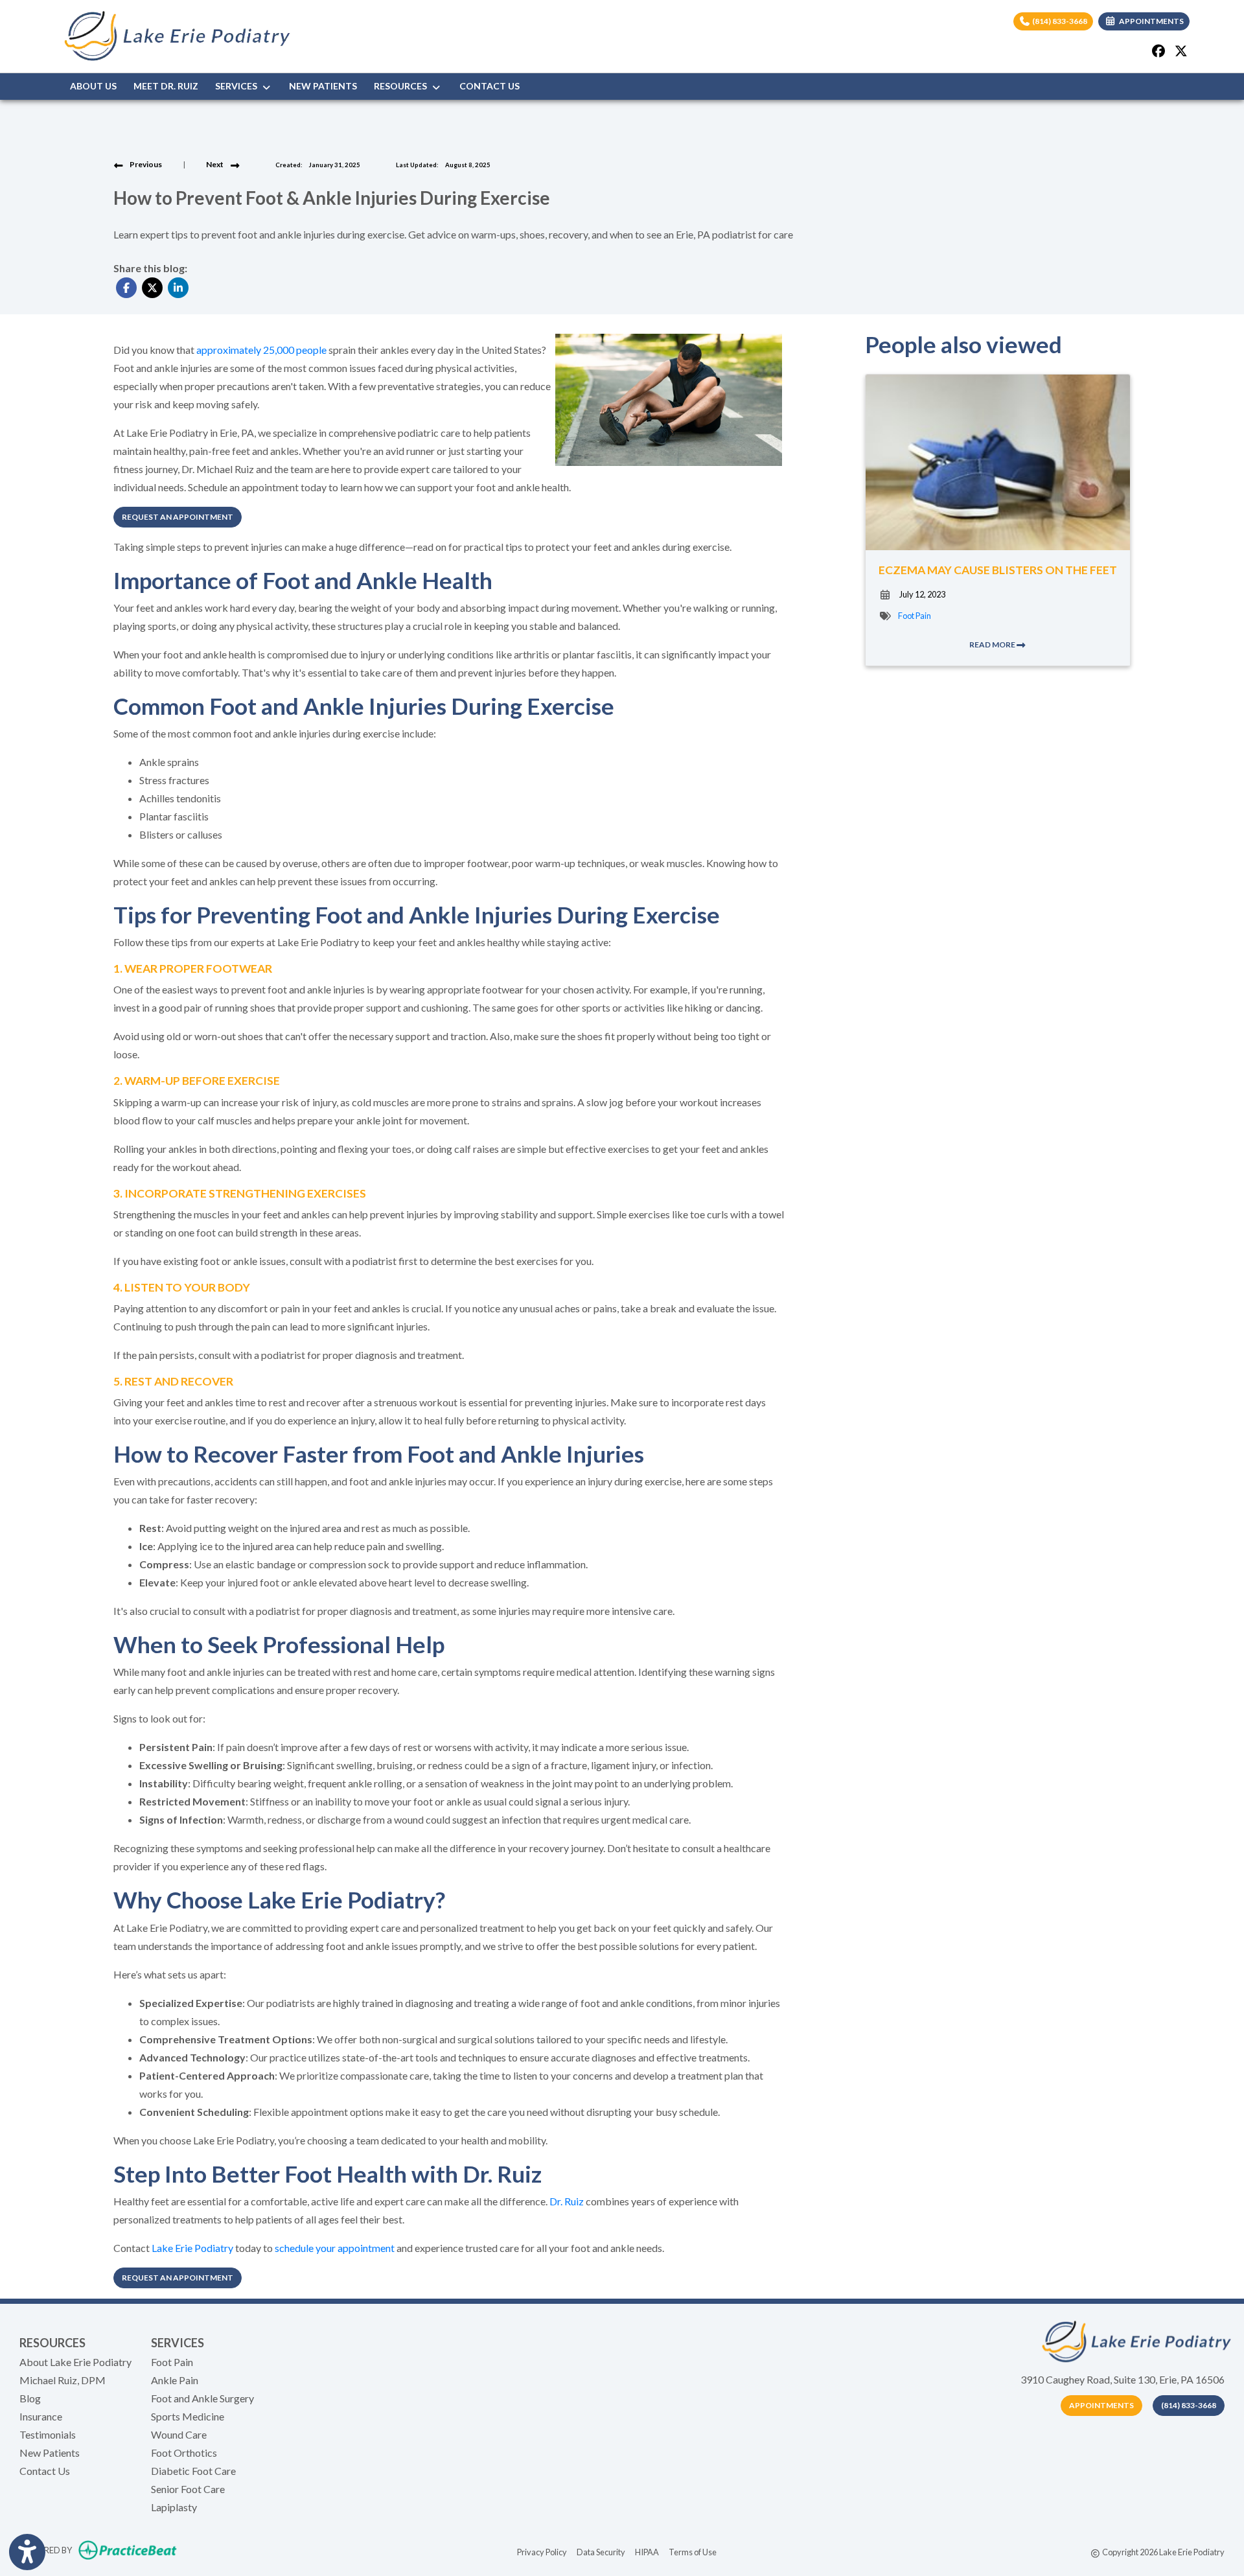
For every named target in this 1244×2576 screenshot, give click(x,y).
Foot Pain (915, 616)
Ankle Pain (175, 2380)
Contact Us (45, 2471)
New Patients (50, 2453)
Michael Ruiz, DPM (63, 2380)
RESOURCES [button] (402, 86)
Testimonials (48, 2434)
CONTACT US (490, 86)
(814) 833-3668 (1059, 21)
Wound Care (179, 2434)
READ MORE (993, 644)
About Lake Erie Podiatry (75, 2362)
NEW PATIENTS (323, 86)
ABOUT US (93, 86)
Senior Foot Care (188, 2489)
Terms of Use (693, 2552)
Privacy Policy (542, 2552)
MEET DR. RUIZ (166, 86)
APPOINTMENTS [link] (1150, 21)
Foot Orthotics (184, 2453)
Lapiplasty (174, 2507)
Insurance (41, 2416)
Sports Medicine (188, 2416)
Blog (30, 2398)
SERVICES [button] (238, 86)
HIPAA (647, 2552)
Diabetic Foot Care (193, 2471)
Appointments (1101, 2405)
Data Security (601, 2552)
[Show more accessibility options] (27, 2552)
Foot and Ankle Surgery (202, 2398)
